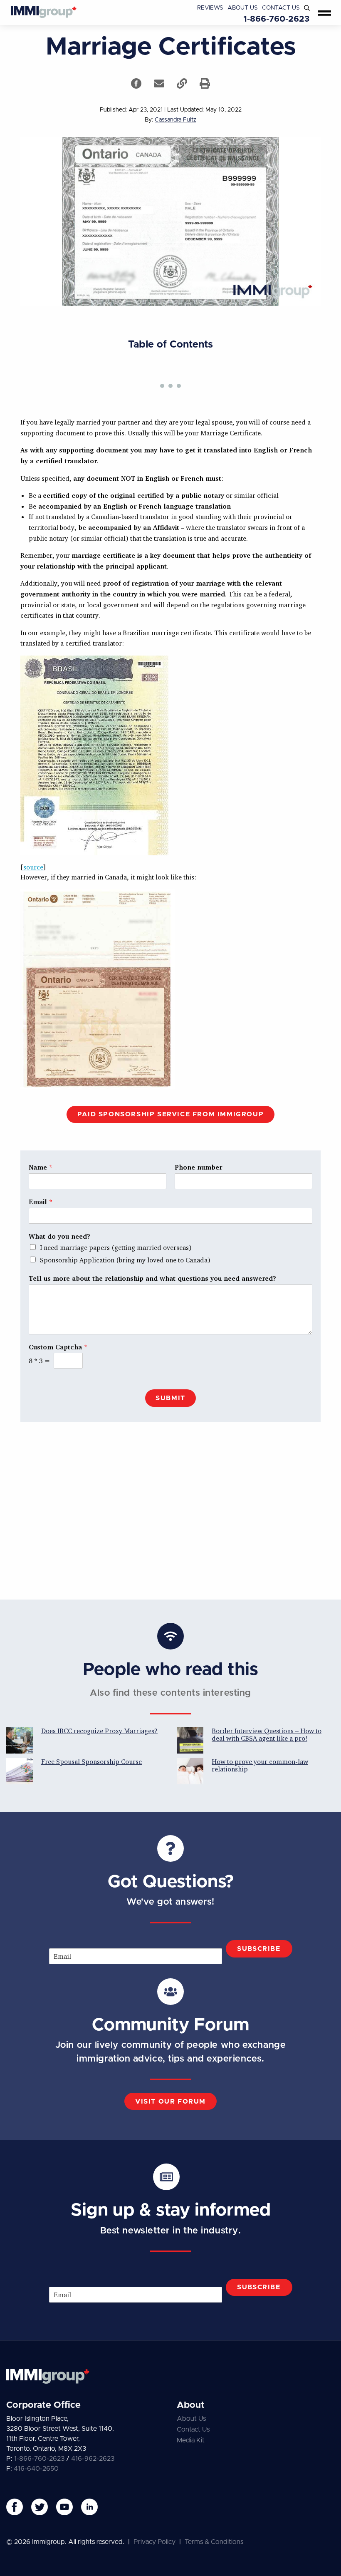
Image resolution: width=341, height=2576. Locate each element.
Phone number (198, 1167)
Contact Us (281, 8)
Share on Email (159, 83)
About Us (243, 8)
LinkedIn (89, 2507)
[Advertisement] (170, 1516)
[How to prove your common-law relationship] (190, 1771)
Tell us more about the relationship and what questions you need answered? (152, 1278)
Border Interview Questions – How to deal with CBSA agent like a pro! (267, 1734)
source (33, 867)
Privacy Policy (154, 2542)
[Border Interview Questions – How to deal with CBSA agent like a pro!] (190, 1740)
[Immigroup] (44, 12)
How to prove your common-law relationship (260, 1765)
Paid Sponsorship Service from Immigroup (170, 1114)
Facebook (15, 2507)
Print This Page (205, 83)
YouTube (64, 2507)
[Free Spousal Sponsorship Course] (20, 1771)
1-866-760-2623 (277, 19)
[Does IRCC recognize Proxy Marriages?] (20, 1740)
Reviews (210, 8)
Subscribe (259, 1949)
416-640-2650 (36, 2469)
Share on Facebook (136, 83)
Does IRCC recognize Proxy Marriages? (99, 1731)
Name (41, 1167)
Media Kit (191, 2440)
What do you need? (59, 1236)
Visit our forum (170, 2102)
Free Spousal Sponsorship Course (91, 1761)
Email (41, 1202)
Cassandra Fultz (175, 120)
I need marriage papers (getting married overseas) (116, 1247)
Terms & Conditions (214, 2542)
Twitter (40, 2507)
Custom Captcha (58, 1347)
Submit (170, 1398)
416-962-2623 (93, 2459)
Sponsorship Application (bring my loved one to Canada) (125, 1260)
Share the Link (182, 83)
